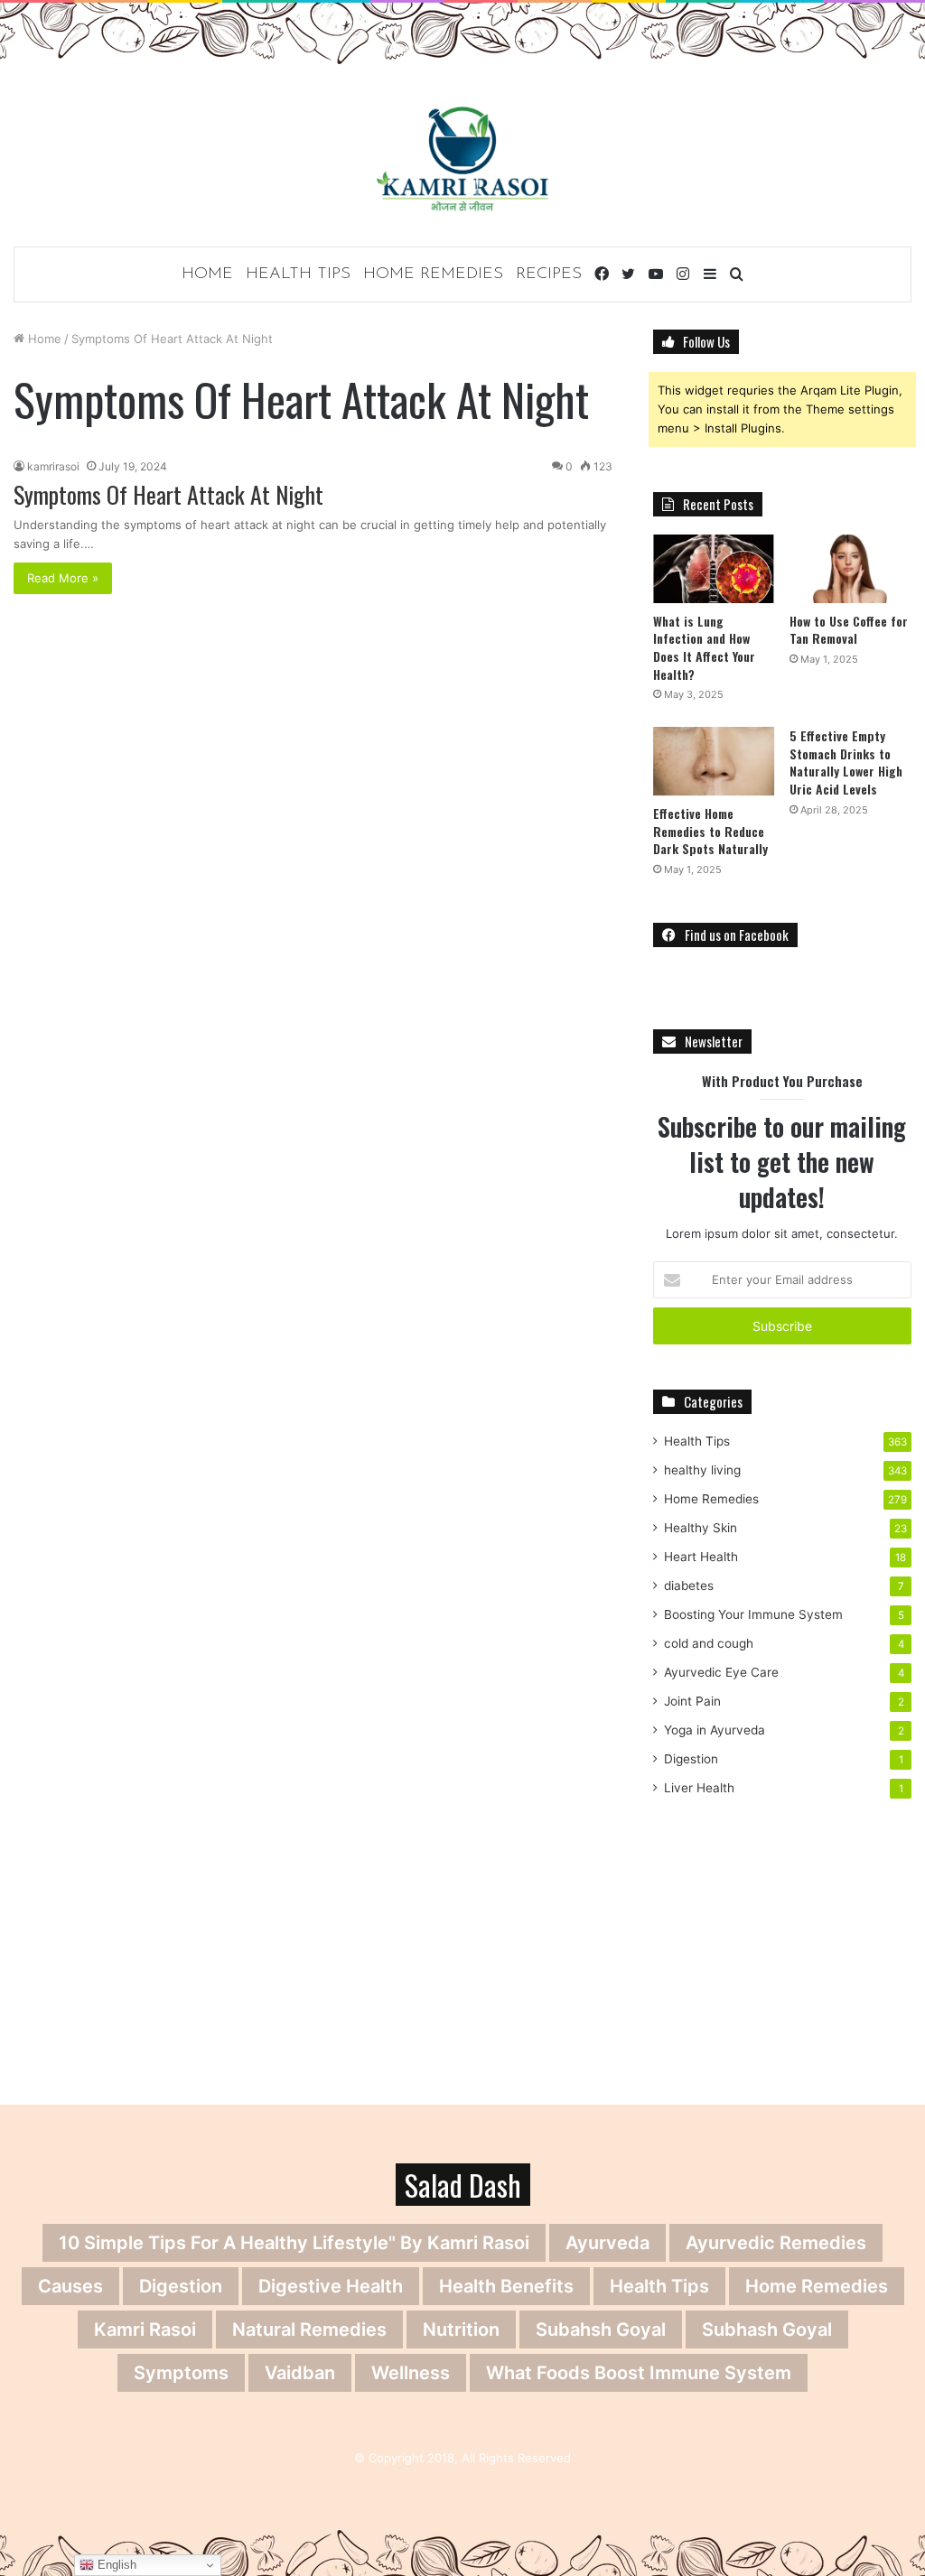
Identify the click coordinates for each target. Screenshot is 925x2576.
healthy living (702, 1470)
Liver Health (699, 1788)
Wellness (411, 2373)
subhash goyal (767, 2330)
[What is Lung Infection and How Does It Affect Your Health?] (714, 569)
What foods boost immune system (639, 2373)
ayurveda (607, 2243)
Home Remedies (433, 274)
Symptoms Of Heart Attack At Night (168, 494)
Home (207, 274)
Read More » (63, 578)
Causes (70, 2286)
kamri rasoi (145, 2330)
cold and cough (709, 1643)
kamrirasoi (53, 466)
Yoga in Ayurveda (715, 1730)
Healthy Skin (701, 1528)
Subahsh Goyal (601, 2330)
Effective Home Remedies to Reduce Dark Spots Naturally (710, 831)
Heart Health (701, 1557)
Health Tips (298, 274)
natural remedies (309, 2330)
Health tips (659, 2286)
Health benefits (506, 2286)
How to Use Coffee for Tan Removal (849, 630)
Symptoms (181, 2373)
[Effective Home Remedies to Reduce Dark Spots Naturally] (714, 761)
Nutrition (461, 2330)
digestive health (331, 2286)
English (115, 2565)
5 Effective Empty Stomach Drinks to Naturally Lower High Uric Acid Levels (846, 762)
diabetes (689, 1586)
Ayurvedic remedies (776, 2243)
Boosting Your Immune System (753, 1614)
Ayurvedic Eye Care (721, 1672)
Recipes (549, 274)
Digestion (691, 1759)
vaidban (300, 2373)
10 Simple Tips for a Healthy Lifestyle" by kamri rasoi (294, 2243)
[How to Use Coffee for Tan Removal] (850, 569)
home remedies (817, 2286)
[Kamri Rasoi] (462, 158)
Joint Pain (692, 1701)
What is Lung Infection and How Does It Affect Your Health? (704, 647)
